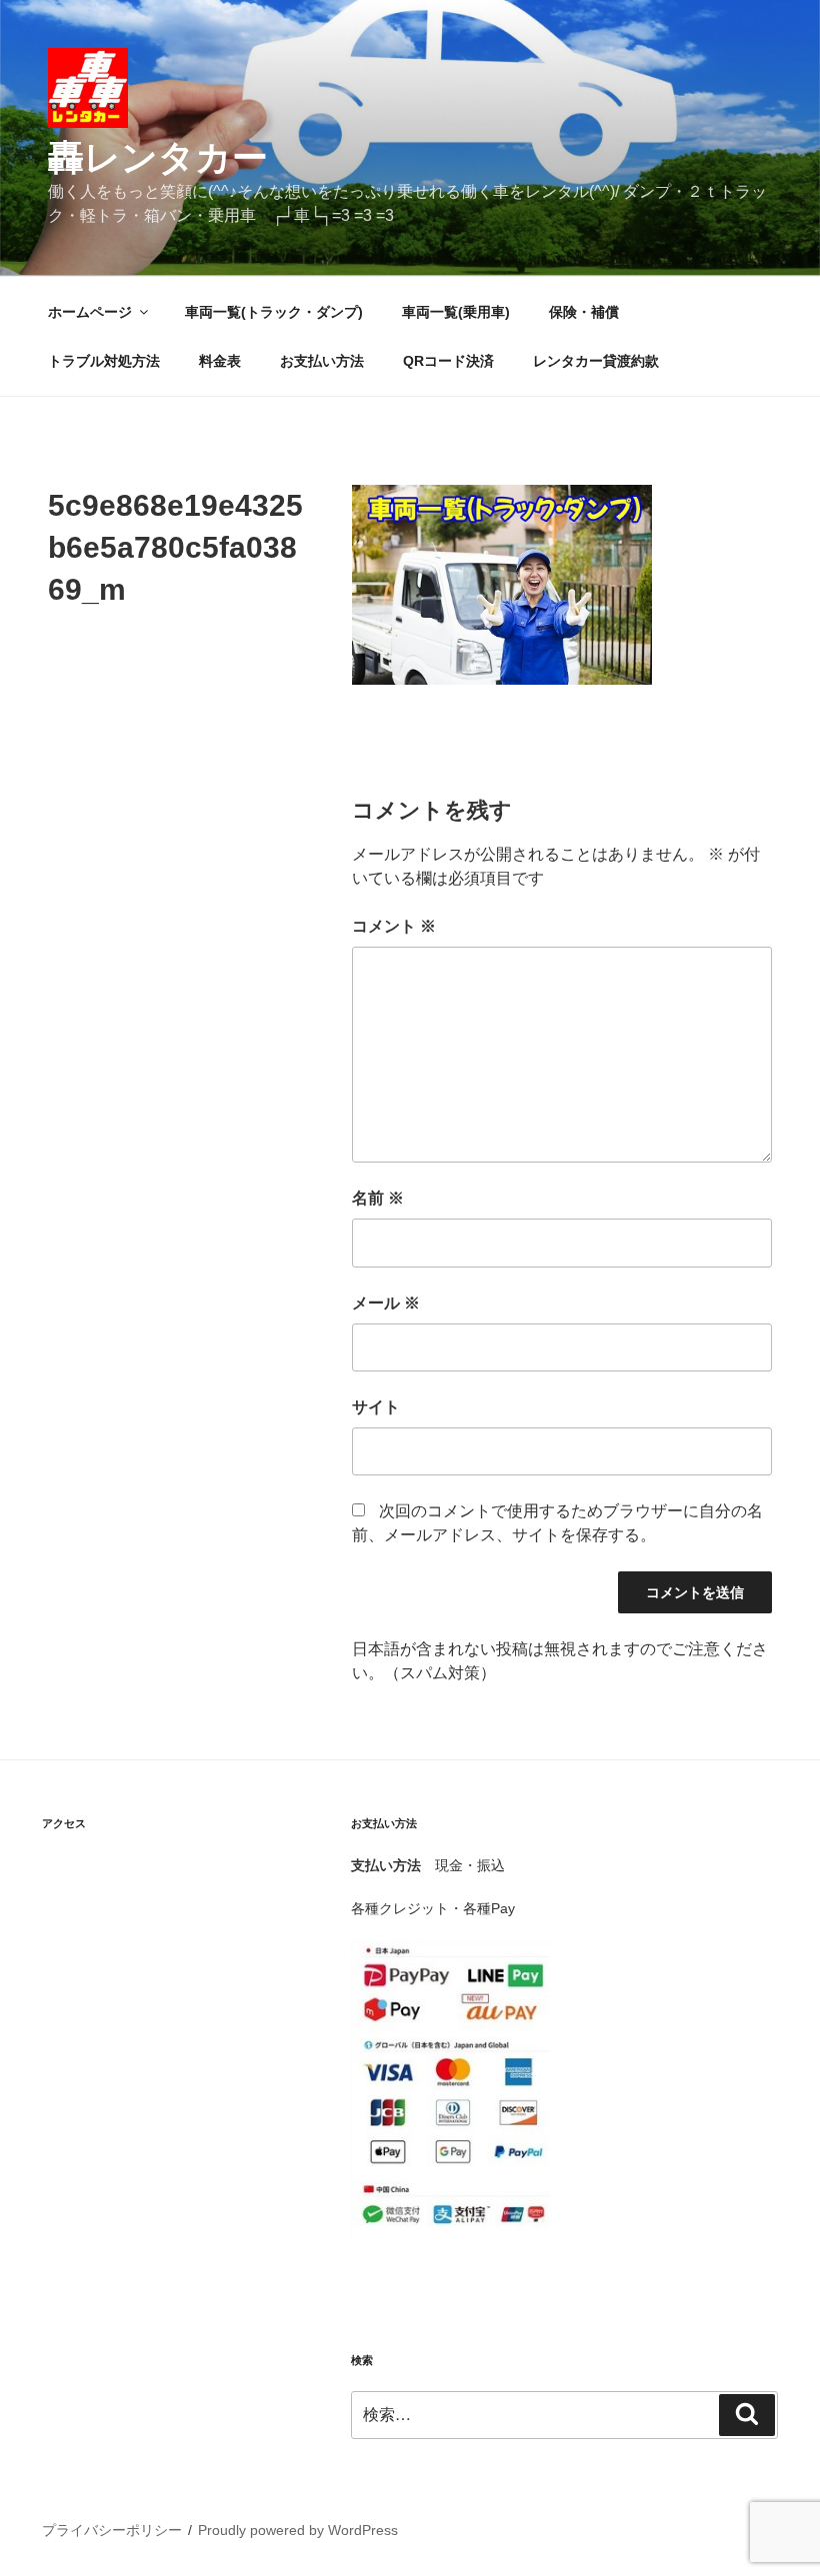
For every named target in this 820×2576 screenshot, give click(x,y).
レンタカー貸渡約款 (596, 361)
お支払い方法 (322, 361)
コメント (394, 926)
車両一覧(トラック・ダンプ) (274, 312)
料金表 (220, 361)
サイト (376, 1407)
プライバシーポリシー (112, 2530)
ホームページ (90, 312)
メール (386, 1303)
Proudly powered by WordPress (298, 2530)
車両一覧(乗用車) (456, 312)
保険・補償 (584, 312)
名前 (378, 1198)
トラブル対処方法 (104, 361)
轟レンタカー (158, 157)
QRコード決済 (448, 361)
